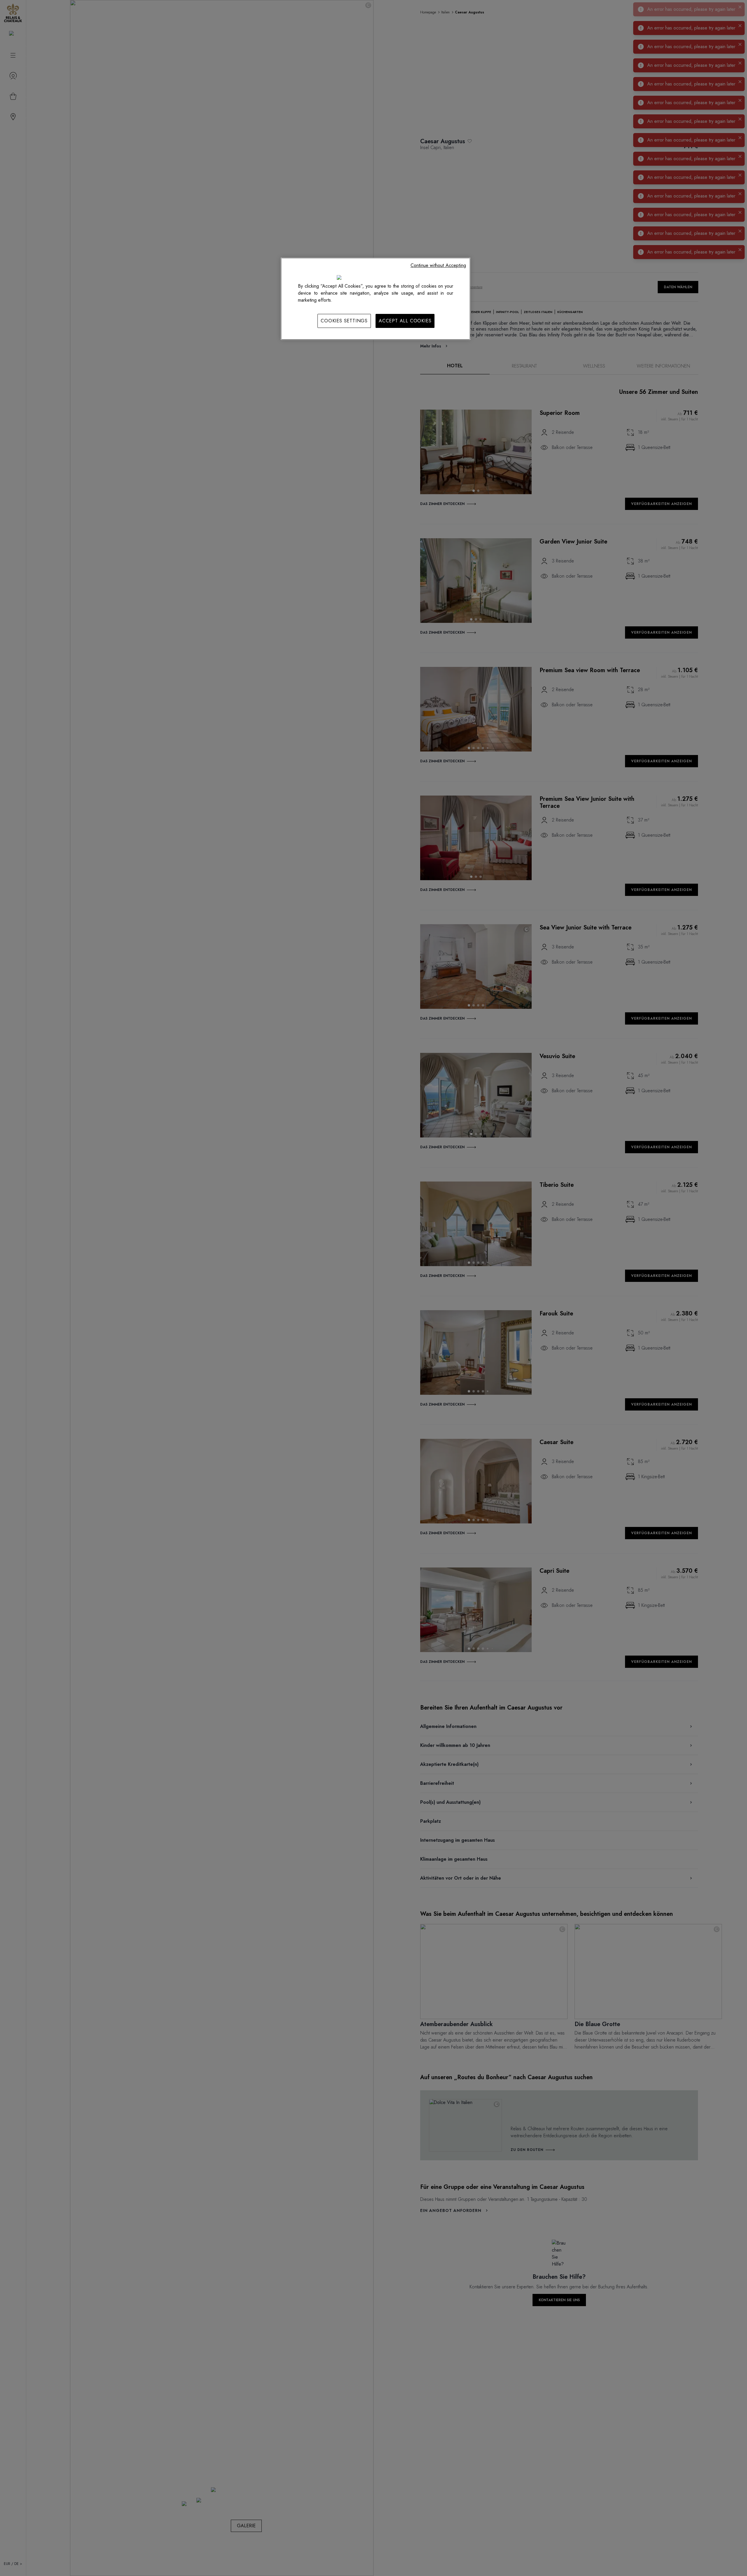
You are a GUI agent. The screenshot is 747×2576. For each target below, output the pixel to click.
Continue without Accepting (438, 265)
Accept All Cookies (405, 321)
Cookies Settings (344, 321)
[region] (376, 299)
